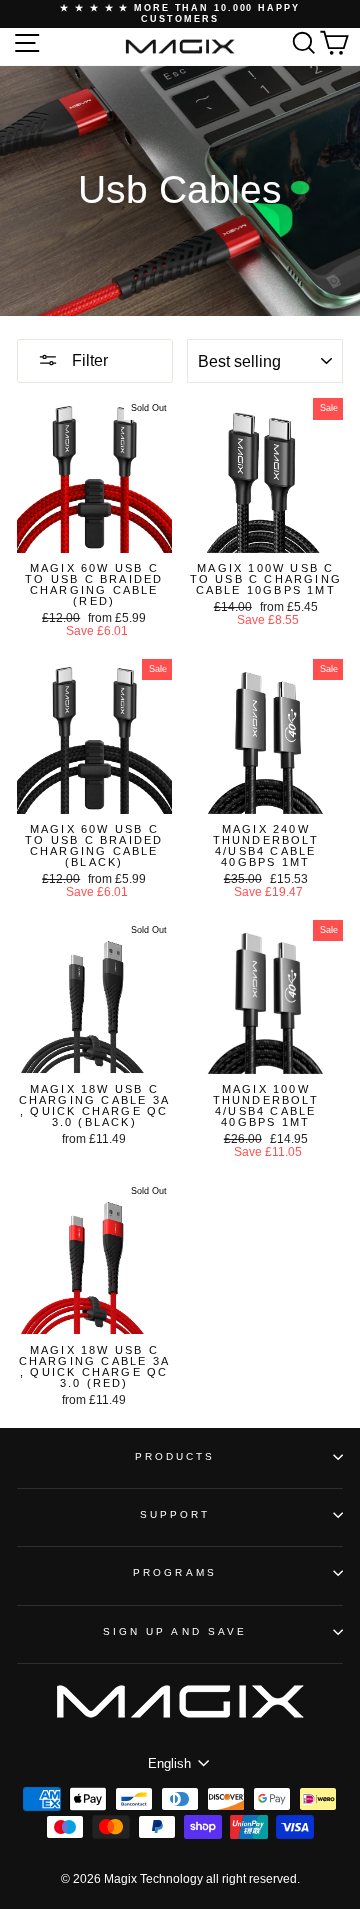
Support (175, 1514)
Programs (175, 1572)
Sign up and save (175, 1631)
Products (175, 1456)
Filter (88, 360)
